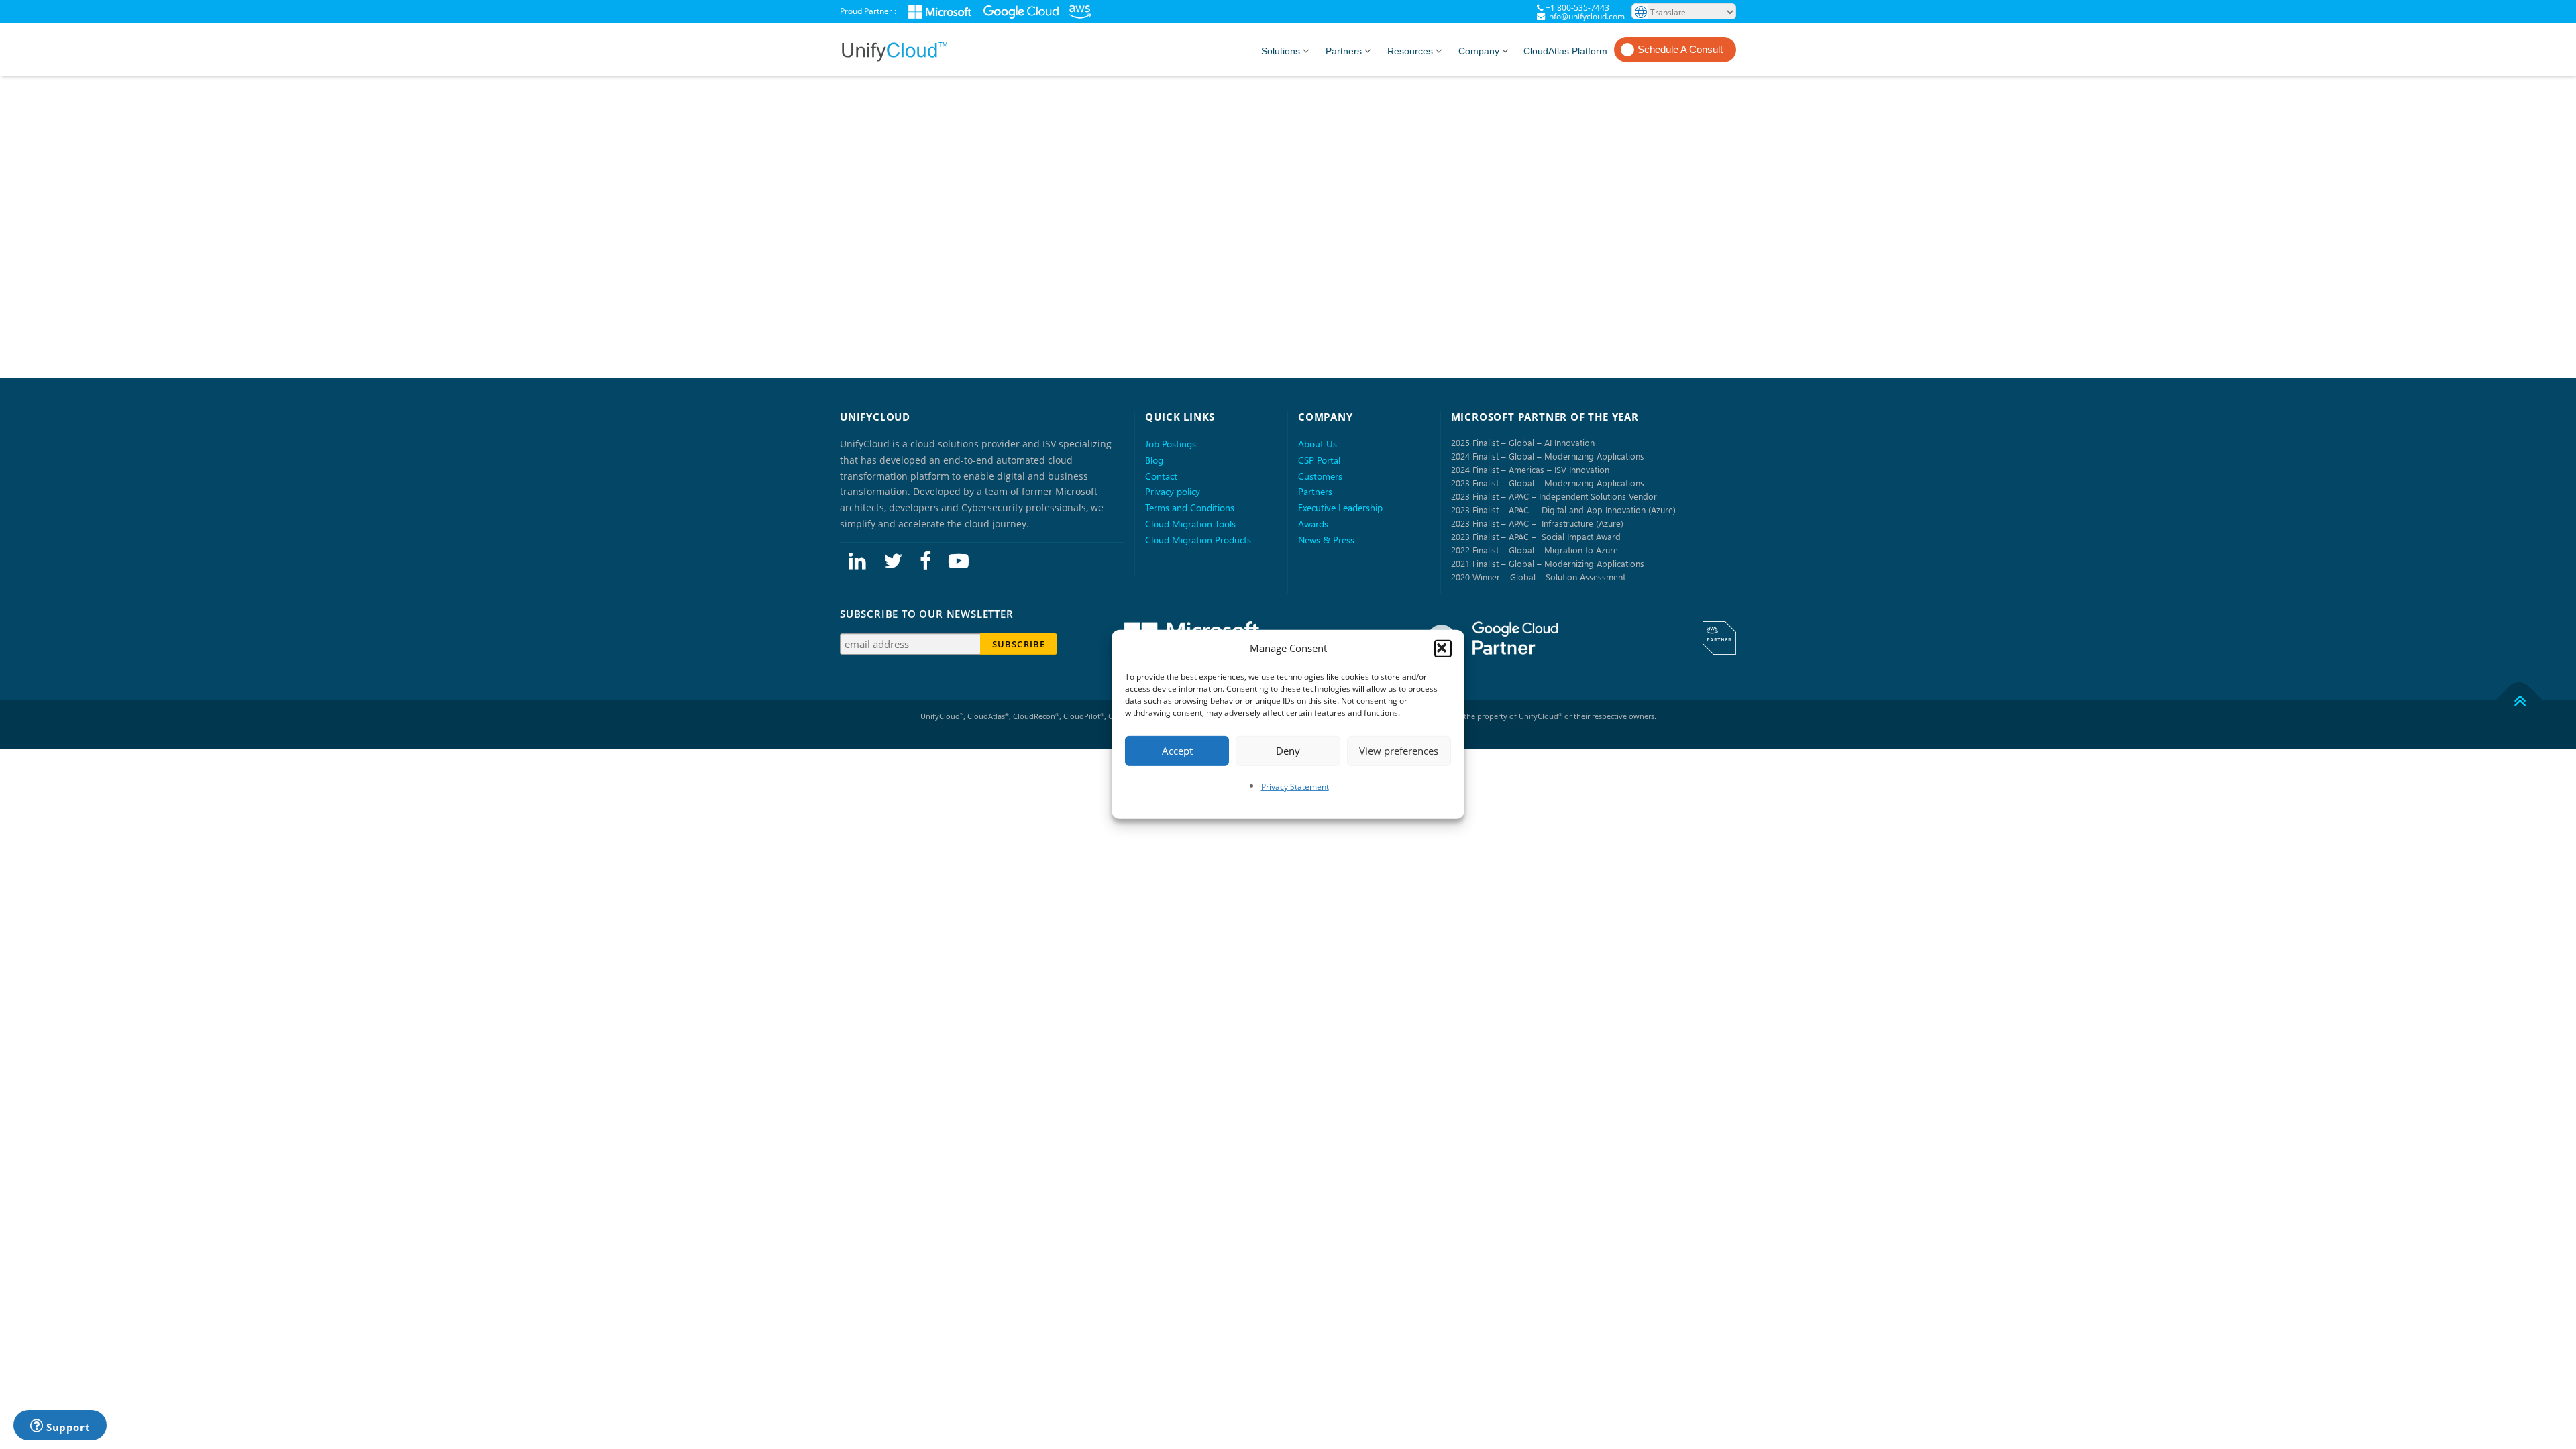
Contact (1161, 476)
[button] (1443, 649)
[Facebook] (925, 560)
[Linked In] (857, 560)
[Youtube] (959, 560)
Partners (1344, 51)
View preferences (1399, 751)
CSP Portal (1319, 460)
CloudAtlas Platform (1565, 51)
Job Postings (1171, 444)
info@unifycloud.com (1586, 16)
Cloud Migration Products (1198, 540)
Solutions (1281, 51)
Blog (1154, 460)
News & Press (1326, 540)
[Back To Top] (2519, 700)
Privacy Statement (1295, 786)
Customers (1320, 476)
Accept (1177, 751)
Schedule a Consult (1680, 49)
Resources (1410, 51)
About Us (1318, 444)
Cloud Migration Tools (1190, 524)
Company (1479, 51)
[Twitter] (893, 560)
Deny (1288, 751)
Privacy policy (1173, 491)
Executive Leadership (1340, 507)
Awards (1313, 524)
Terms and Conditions (1190, 507)
